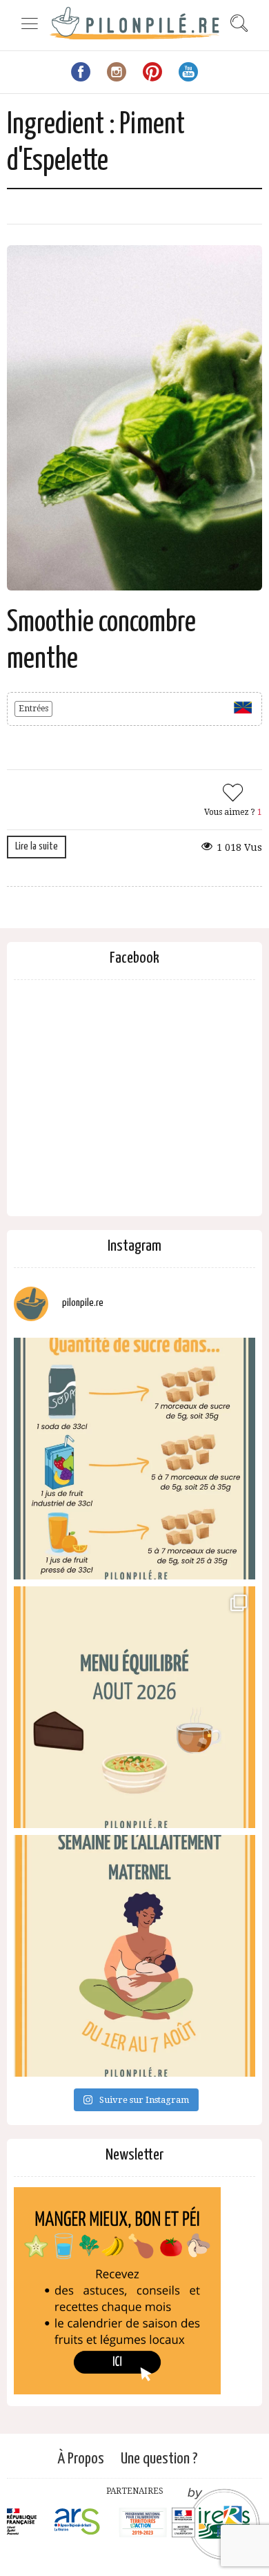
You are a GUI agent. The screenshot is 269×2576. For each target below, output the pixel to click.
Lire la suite (37, 846)
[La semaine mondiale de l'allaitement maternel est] (134, 1956)
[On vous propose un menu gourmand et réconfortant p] (134, 1707)
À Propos (81, 2459)
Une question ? (159, 2459)
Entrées (33, 709)
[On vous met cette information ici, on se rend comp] (134, 1459)
